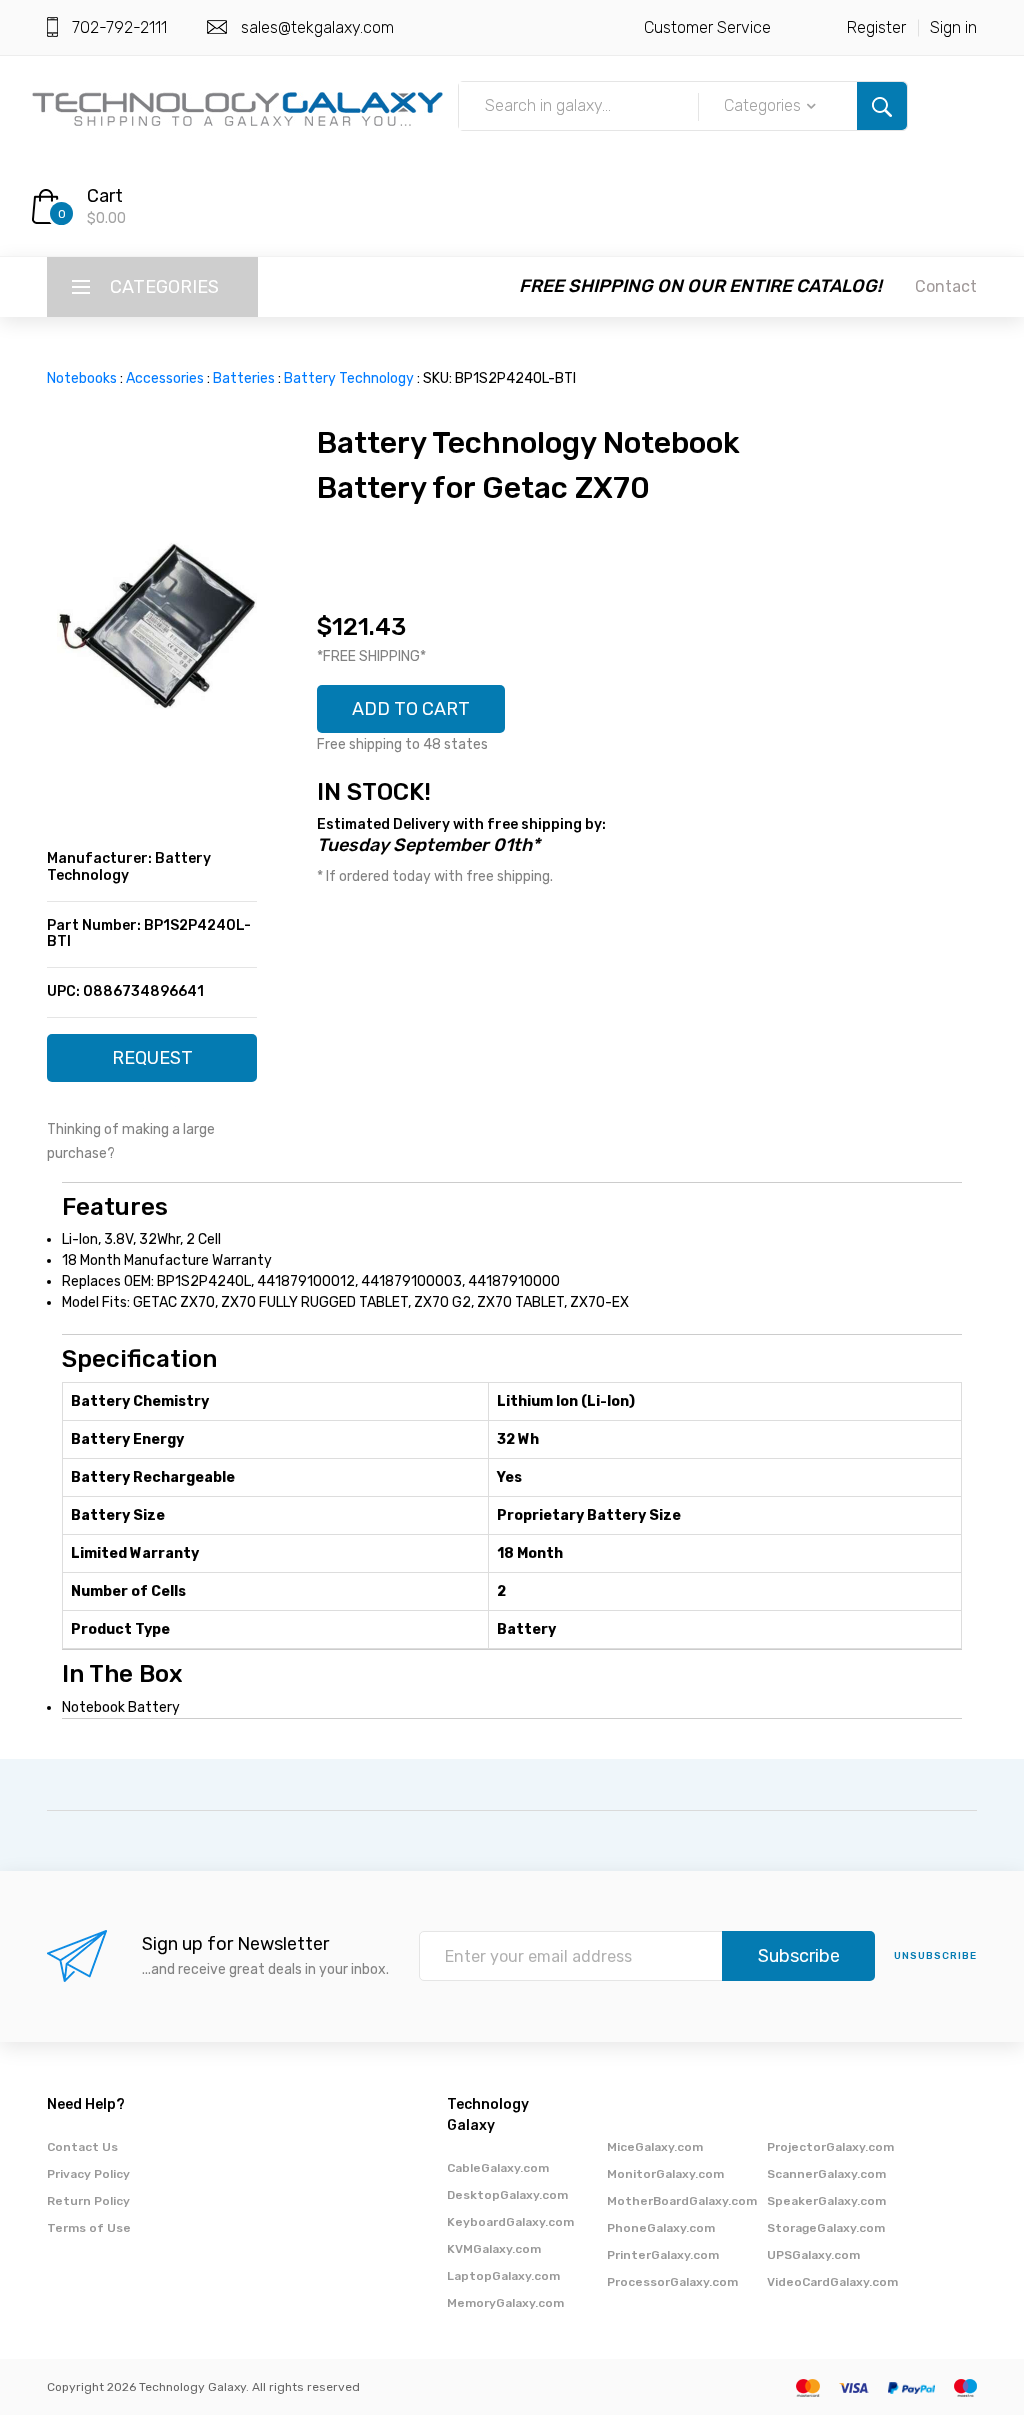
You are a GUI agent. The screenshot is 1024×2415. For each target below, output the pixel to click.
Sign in (953, 27)
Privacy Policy (88, 2174)
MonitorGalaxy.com (665, 2174)
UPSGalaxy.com (813, 2255)
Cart (105, 196)
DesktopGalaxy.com (507, 2195)
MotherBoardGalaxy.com (682, 2201)
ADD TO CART (411, 709)
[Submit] (882, 106)
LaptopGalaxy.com (503, 2276)
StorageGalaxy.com (826, 2228)
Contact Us (82, 2147)
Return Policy (88, 2201)
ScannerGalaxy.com (826, 2174)
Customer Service (707, 27)
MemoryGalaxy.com (505, 2303)
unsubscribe (935, 1956)
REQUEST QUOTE (152, 1064)
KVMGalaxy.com (494, 2249)
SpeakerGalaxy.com (826, 2201)
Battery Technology (349, 378)
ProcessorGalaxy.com (672, 2282)
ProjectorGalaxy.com (830, 2147)
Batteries (244, 378)
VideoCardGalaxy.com (832, 2282)
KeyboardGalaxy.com (510, 2222)
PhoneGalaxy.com (661, 2228)
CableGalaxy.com (498, 2168)
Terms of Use (89, 2228)
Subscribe (799, 1956)
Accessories (165, 378)
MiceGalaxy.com (655, 2147)
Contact (946, 286)
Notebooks (82, 378)
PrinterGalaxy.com (663, 2255)
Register (876, 27)
